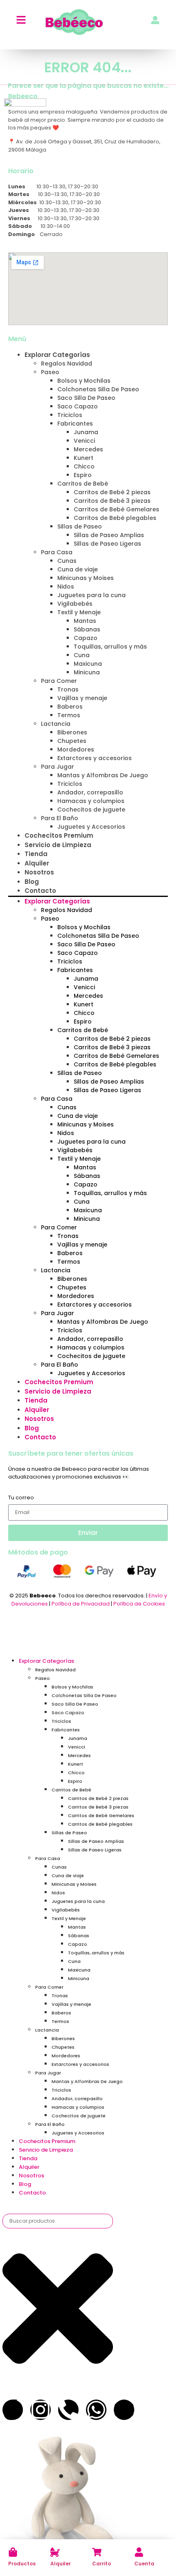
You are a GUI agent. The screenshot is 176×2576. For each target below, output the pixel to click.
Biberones (72, 732)
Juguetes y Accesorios (91, 827)
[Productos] (13, 2552)
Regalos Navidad (67, 364)
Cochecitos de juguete (91, 810)
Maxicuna (88, 664)
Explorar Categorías (57, 355)
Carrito (102, 2564)
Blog (32, 882)
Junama (86, 432)
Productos (22, 2564)
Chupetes (72, 741)
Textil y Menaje (79, 612)
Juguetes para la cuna (91, 595)
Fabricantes (75, 424)
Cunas (67, 561)
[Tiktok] (13, 2410)
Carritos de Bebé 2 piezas (112, 492)
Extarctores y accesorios (95, 758)
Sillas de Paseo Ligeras (107, 544)
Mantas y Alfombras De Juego (103, 775)
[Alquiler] (55, 2552)
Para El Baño (60, 818)
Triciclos (70, 415)
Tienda (36, 854)
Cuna (82, 655)
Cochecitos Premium (59, 835)
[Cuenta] (139, 2552)
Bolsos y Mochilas (84, 381)
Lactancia (56, 724)
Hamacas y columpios (91, 801)
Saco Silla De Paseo (86, 398)
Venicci (84, 441)
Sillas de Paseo (80, 526)
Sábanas (87, 629)
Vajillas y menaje (82, 698)
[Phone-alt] (68, 2410)
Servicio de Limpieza (58, 845)
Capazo (86, 638)
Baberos (70, 707)
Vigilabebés (75, 604)
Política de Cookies (139, 1604)
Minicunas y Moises (86, 578)
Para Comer (59, 681)
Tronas (68, 689)
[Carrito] (97, 2552)
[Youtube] (124, 2410)
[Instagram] (41, 2410)
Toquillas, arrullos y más (110, 647)
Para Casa (57, 552)
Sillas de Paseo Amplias (109, 535)
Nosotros (39, 872)
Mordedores (76, 749)
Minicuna (87, 672)
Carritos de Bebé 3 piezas (112, 501)
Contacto (40, 891)
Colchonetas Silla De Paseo (98, 389)
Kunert (83, 458)
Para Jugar (58, 767)
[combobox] (58, 2221)
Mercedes (88, 449)
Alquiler (61, 2564)
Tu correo (21, 1498)
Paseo (50, 372)
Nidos (66, 587)
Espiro (83, 475)
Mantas (85, 621)
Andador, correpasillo (90, 792)
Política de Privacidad (81, 1604)
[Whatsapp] (96, 2410)
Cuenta (144, 2564)
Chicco (84, 466)
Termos (69, 715)
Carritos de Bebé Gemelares (116, 509)
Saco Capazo (78, 406)
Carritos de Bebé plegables (115, 518)
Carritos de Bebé (83, 484)
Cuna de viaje (78, 569)
